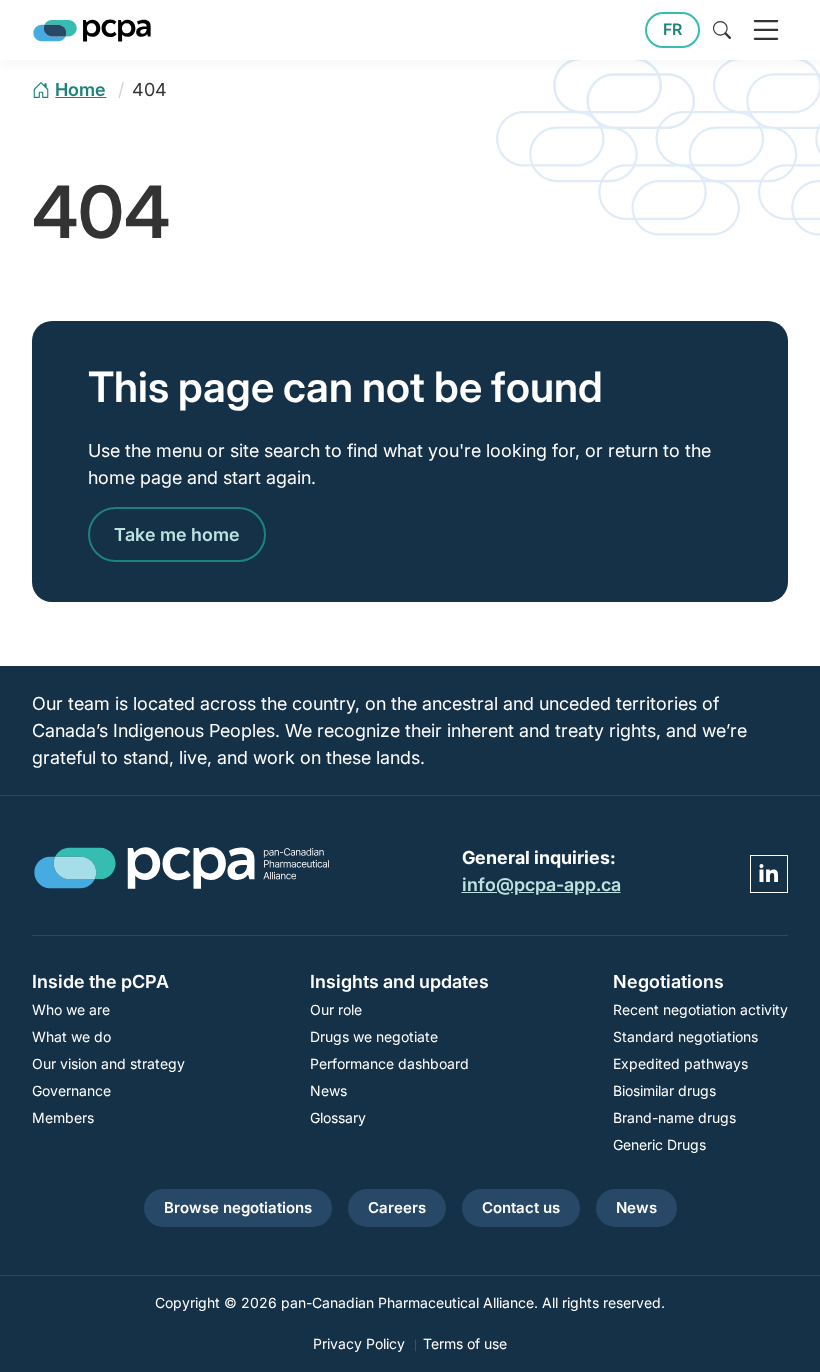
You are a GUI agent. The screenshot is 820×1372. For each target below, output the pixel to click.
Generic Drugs (659, 1144)
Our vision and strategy (108, 1063)
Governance (71, 1090)
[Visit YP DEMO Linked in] (769, 874)
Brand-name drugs (674, 1117)
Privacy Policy (359, 1343)
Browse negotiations (238, 1207)
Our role (336, 1009)
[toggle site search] (722, 30)
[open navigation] (766, 30)
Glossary (338, 1117)
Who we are (71, 1009)
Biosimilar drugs (664, 1090)
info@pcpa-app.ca (541, 884)
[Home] (92, 30)
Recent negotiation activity (700, 1009)
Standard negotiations (685, 1036)
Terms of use (465, 1343)
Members (63, 1117)
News (328, 1090)
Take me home (177, 534)
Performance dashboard (389, 1063)
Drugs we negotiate (374, 1036)
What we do (71, 1036)
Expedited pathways (680, 1063)
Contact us (521, 1207)
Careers (397, 1207)
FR (672, 29)
